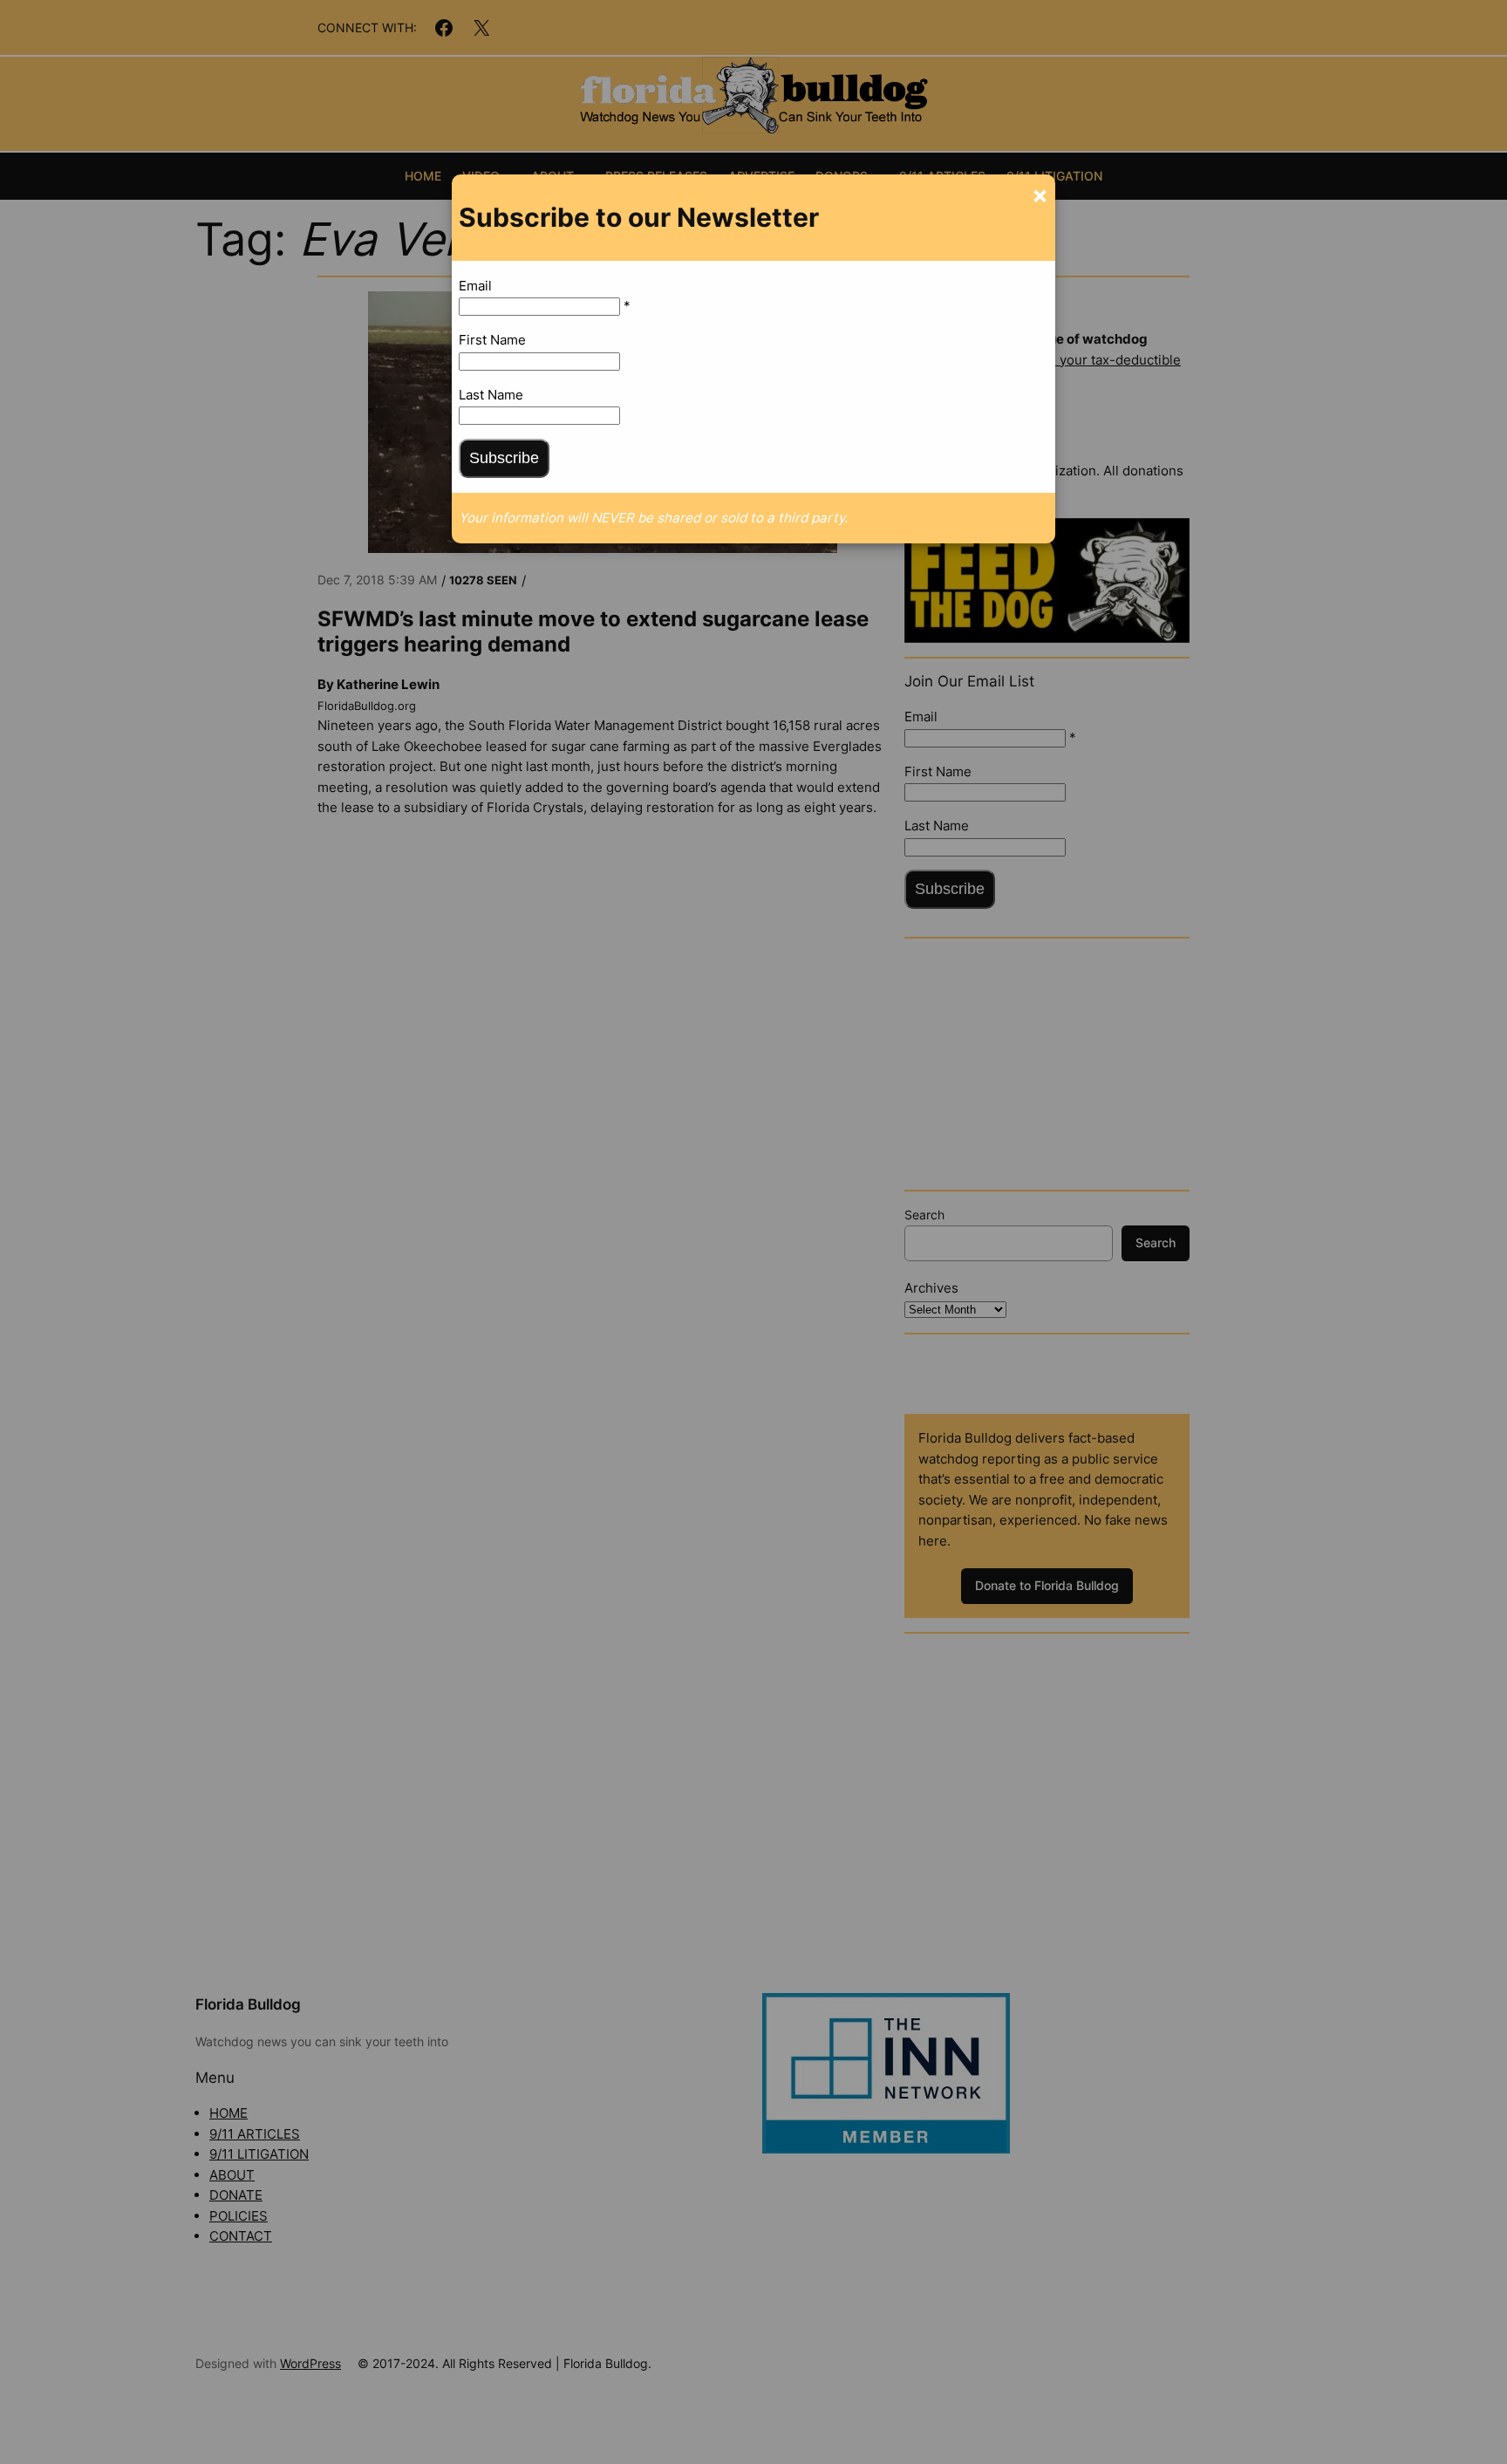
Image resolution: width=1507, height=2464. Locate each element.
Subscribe (504, 458)
